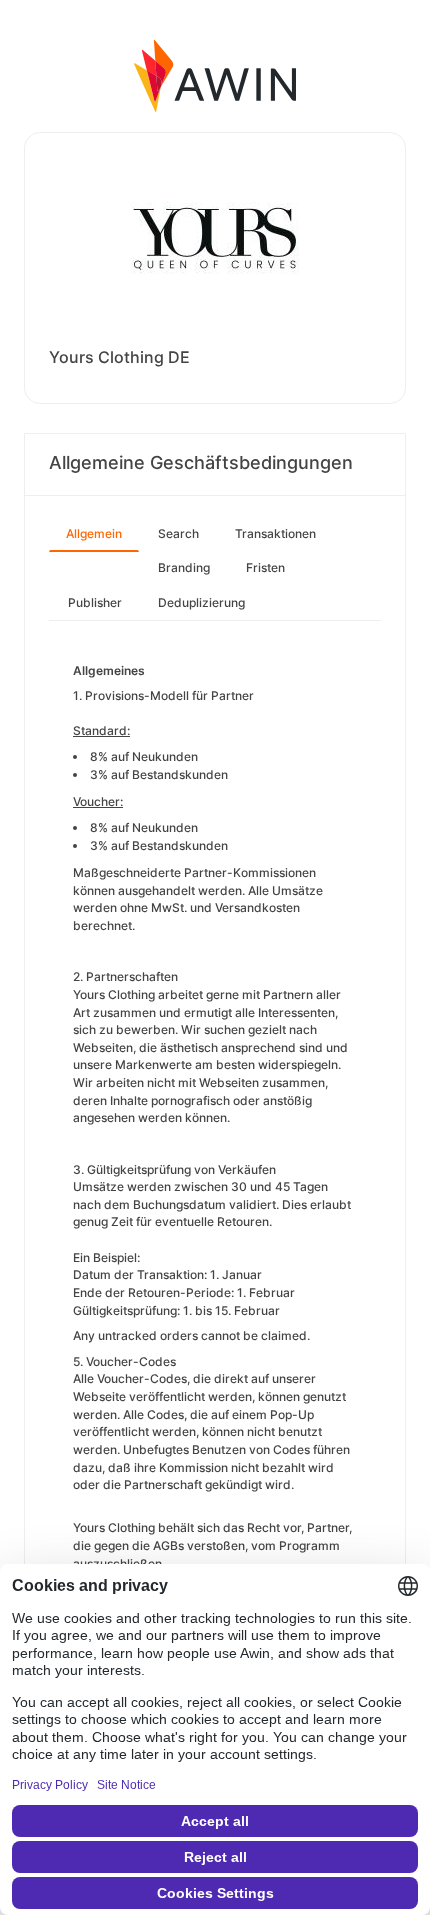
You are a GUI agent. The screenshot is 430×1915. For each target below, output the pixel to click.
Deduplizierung (201, 602)
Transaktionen (275, 533)
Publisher (95, 602)
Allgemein (94, 533)
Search (178, 533)
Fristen (265, 567)
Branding (184, 567)
